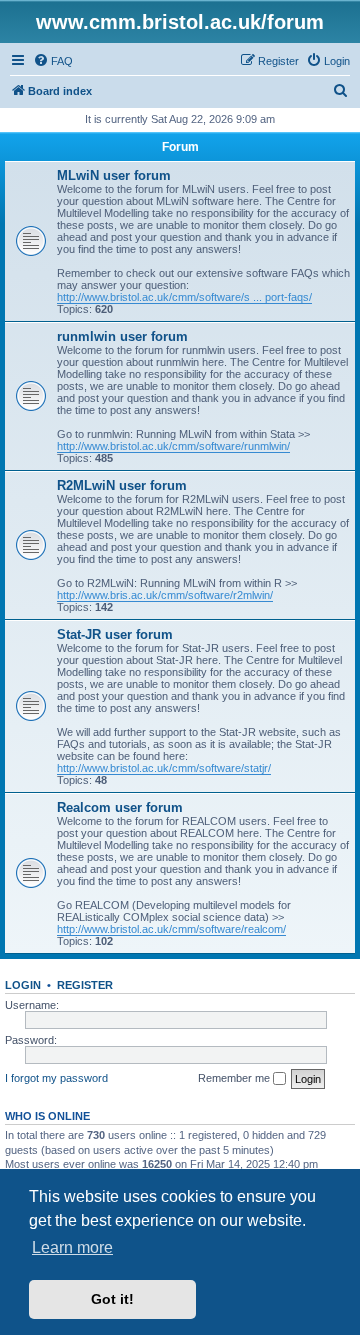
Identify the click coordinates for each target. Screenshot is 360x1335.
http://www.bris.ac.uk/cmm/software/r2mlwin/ (165, 595)
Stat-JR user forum (115, 634)
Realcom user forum (120, 807)
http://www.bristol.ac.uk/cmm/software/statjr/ (164, 768)
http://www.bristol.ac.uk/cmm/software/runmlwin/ (173, 446)
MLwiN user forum (114, 175)
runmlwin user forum (122, 336)
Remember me (235, 1078)
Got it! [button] (112, 1299)
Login (23, 985)
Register (85, 985)
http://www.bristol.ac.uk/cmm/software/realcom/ (171, 929)
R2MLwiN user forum (122, 485)
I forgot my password (56, 1078)
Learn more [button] (72, 1247)
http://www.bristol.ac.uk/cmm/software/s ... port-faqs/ (184, 297)
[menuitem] (53, 61)
